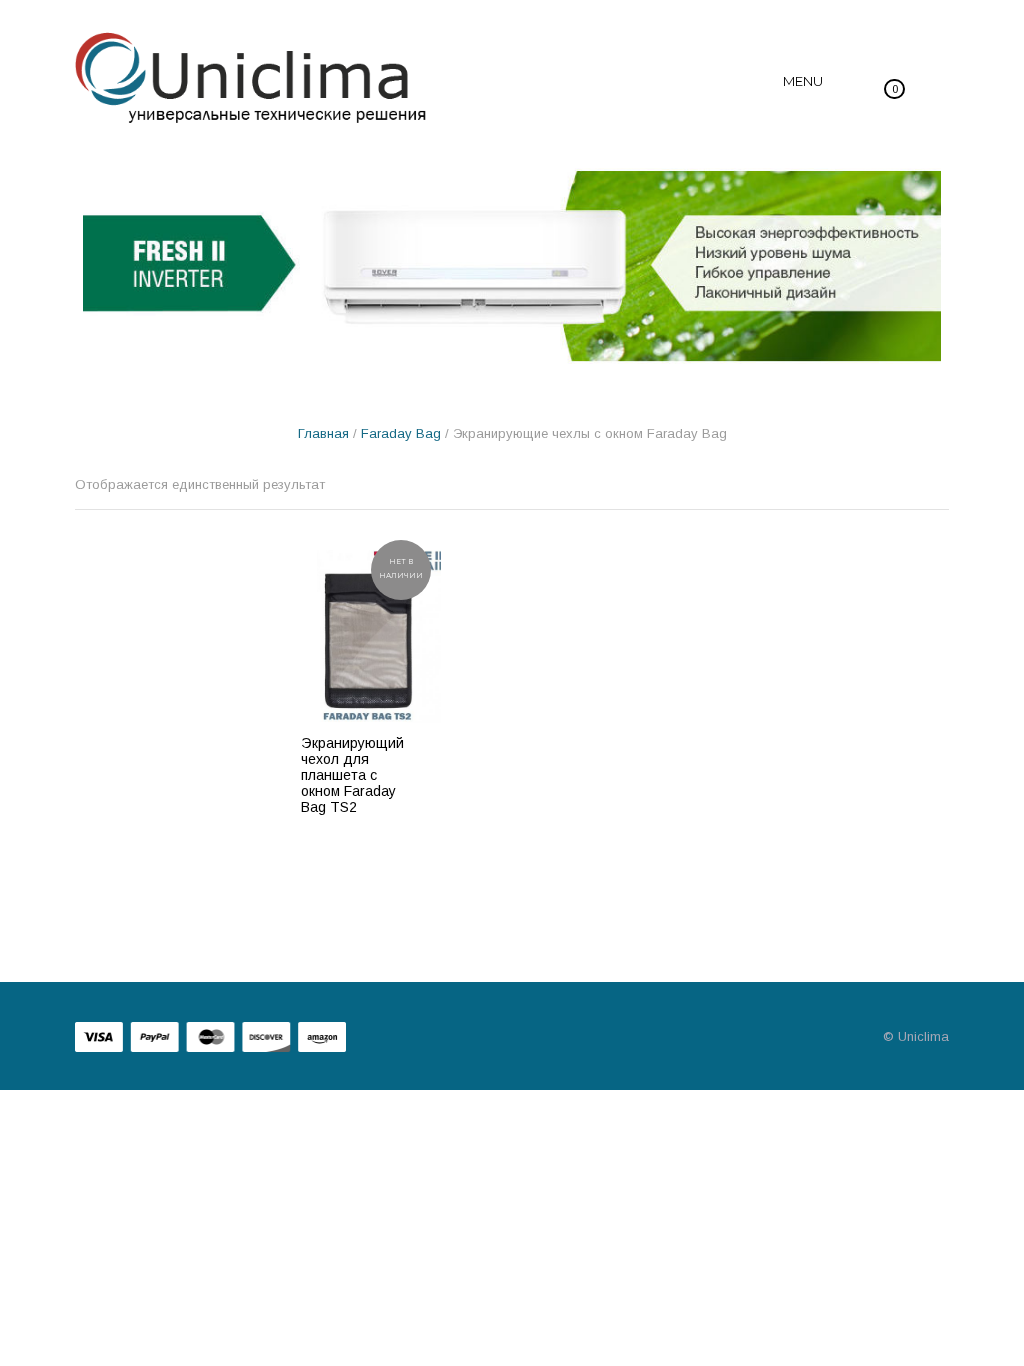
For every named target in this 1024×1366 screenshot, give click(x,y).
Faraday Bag (401, 433)
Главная (323, 433)
